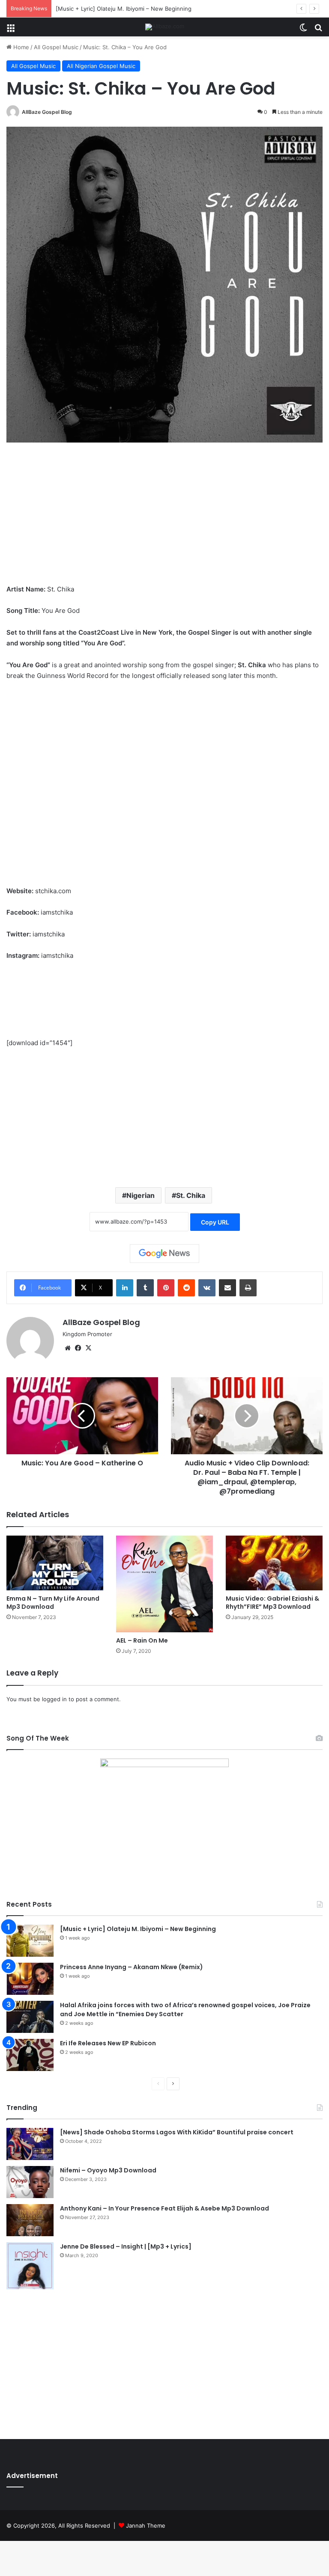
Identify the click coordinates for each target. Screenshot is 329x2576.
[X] (88, 1348)
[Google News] (164, 1254)
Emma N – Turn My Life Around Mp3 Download (53, 1603)
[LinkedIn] (125, 1288)
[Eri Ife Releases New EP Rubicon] (30, 2055)
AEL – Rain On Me (142, 1640)
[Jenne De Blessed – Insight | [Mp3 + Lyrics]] (30, 2266)
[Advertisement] (164, 520)
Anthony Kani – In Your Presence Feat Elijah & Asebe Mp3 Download (164, 2208)
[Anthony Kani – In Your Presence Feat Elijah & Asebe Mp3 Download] (30, 2220)
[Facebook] (78, 1348)
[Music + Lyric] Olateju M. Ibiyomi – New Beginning (138, 1929)
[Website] (68, 1348)
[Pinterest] (166, 1288)
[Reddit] (186, 1288)
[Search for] (318, 30)
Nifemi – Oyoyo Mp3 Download (108, 2170)
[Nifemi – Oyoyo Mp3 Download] (30, 2182)
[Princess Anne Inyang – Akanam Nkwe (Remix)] (30, 1979)
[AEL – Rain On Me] (164, 1584)
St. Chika (191, 1195)
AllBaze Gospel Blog (47, 112)
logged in (54, 1699)
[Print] (248, 1288)
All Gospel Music (56, 47)
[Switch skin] (303, 30)
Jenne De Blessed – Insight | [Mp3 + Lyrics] (126, 2246)
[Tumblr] (145, 1288)
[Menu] (11, 30)
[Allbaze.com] (165, 27)
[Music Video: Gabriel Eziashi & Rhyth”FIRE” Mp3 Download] (274, 1563)
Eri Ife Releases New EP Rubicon (108, 2043)
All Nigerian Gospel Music (101, 66)
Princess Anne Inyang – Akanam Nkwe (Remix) (132, 1967)
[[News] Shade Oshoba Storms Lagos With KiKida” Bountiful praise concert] (30, 2144)
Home (20, 47)
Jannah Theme (146, 2525)
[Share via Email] (227, 1288)
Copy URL (215, 1222)
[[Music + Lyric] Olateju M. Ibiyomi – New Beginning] (30, 1941)
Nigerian (141, 1195)
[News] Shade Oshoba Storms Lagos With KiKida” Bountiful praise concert (177, 2132)
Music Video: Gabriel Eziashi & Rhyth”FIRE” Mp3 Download (272, 1603)
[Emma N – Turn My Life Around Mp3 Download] (55, 1563)
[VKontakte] (207, 1288)
